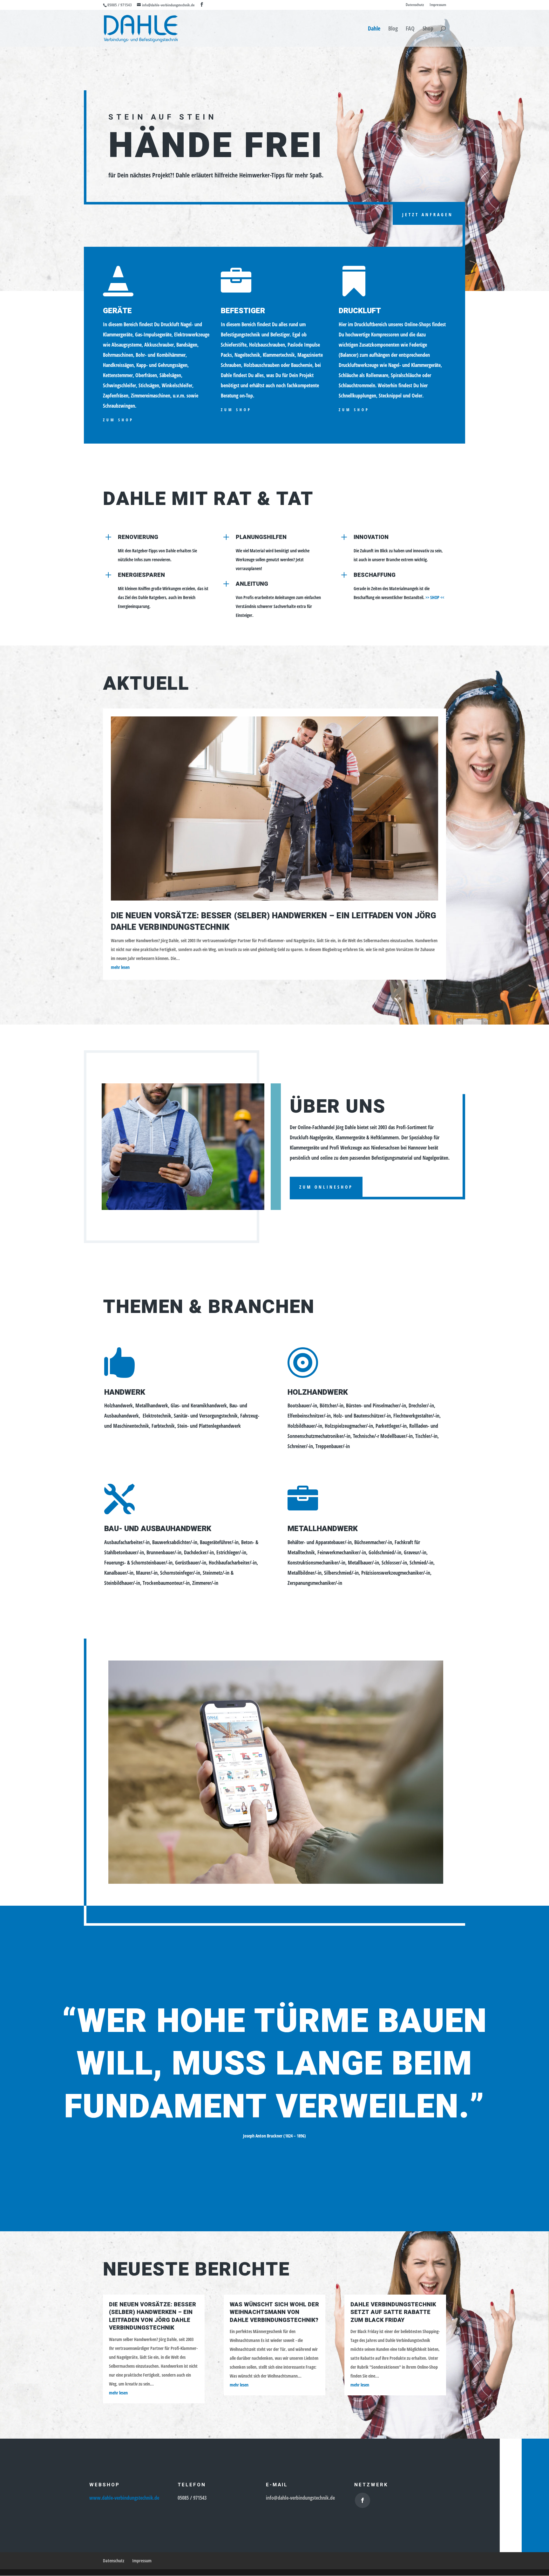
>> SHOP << (435, 597)
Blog (393, 29)
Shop (428, 29)
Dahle (374, 29)
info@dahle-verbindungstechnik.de (300, 2498)
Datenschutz (415, 5)
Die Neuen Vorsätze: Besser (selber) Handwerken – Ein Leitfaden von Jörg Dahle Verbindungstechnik (274, 922)
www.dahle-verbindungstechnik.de (124, 2498)
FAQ (410, 29)
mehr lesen (120, 967)
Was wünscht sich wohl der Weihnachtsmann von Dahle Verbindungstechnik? (274, 2312)
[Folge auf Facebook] (363, 2500)
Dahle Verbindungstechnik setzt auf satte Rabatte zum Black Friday (393, 2312)
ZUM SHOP (118, 420)
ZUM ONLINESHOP (326, 1187)
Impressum (438, 5)
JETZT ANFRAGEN (428, 214)
